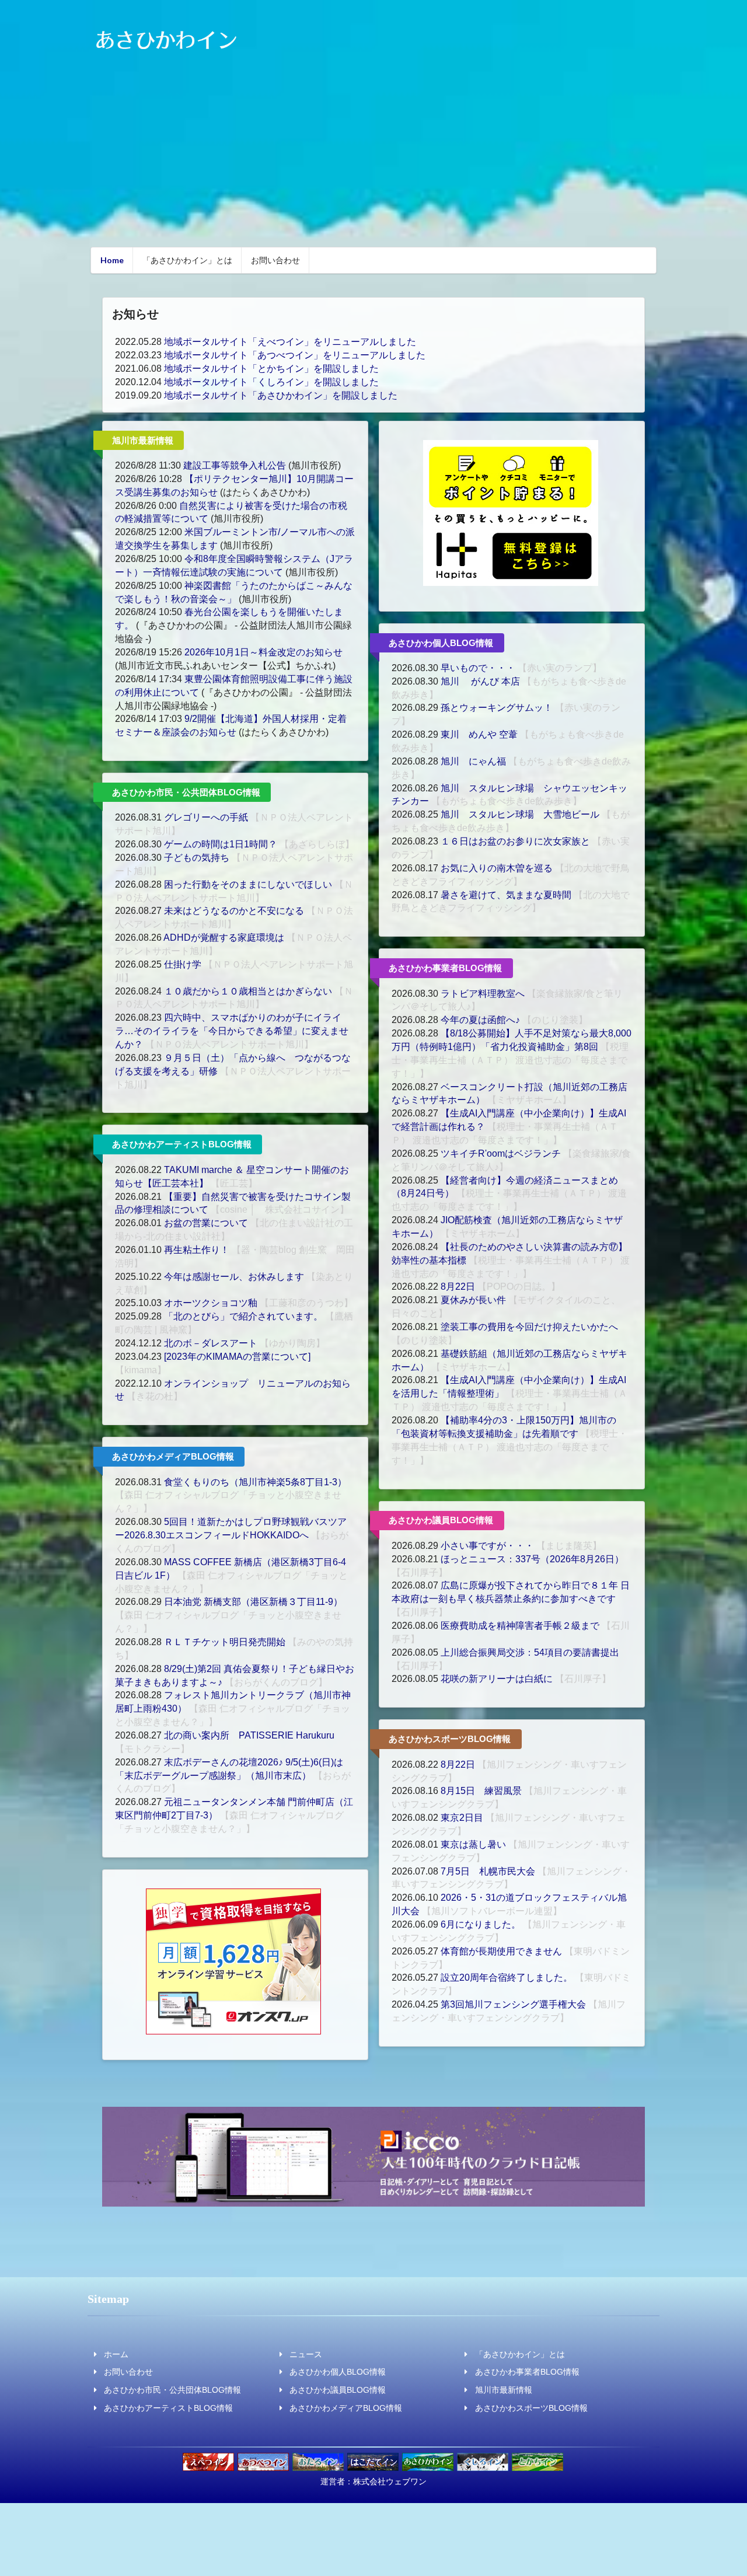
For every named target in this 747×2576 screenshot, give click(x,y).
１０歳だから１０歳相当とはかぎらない (248, 991)
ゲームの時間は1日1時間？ (221, 844)
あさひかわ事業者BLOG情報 (445, 968)
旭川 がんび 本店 (480, 681)
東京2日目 (462, 1818)
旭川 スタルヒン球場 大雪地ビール (520, 814)
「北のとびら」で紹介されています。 (243, 1316)
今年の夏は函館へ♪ (480, 1020)
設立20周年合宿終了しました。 (507, 1978)
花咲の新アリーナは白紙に (497, 1679)
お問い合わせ (275, 260)
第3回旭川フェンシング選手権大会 (513, 2004)
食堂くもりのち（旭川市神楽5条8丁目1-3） (255, 1482)
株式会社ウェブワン (390, 2481)
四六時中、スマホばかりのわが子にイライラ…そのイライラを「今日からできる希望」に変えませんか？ (232, 1031)
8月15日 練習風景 (481, 1791)
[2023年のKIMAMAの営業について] (237, 1357)
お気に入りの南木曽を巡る (497, 868)
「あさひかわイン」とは (187, 260)
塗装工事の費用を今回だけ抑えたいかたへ (529, 1327)
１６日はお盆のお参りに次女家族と (515, 841)
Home (112, 260)
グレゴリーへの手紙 (206, 817)
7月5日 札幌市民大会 (488, 1871)
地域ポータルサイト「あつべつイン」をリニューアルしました (295, 355)
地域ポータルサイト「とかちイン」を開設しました (271, 369)
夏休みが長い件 (473, 1300)
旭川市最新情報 (143, 440)
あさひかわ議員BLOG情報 (441, 1520)
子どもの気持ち (197, 858)
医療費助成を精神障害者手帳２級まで (520, 1626)
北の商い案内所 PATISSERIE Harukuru (249, 1735)
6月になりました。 (481, 1924)
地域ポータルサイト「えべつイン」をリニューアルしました (290, 342)
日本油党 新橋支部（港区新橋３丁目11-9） (253, 1602)
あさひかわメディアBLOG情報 (173, 1456)
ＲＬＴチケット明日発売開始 (225, 1642)
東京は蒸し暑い (473, 1844)
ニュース (306, 2354)
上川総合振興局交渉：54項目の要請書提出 (530, 1652)
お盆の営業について (206, 1223)
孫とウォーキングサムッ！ (497, 708)
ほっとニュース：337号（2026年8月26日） (532, 1559)
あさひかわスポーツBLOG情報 (450, 1739)
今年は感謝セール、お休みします (234, 1277)
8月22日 (458, 1287)
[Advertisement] (373, 157)
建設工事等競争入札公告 (235, 465)
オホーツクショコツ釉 (211, 1303)
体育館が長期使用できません (501, 1951)
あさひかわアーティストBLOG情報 (182, 1144)
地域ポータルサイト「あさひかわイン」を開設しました (281, 395)
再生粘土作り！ (197, 1250)
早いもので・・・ (478, 668)
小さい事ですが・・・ (487, 1546)
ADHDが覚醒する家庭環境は (224, 938)
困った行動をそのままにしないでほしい (248, 884)
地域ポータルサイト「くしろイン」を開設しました (271, 382)
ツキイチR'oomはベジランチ (501, 1153)
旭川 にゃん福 (474, 761)
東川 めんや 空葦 (480, 734)
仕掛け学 (183, 964)
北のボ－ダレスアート (211, 1343)
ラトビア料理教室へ (483, 994)
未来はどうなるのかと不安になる (234, 911)
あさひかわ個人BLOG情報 (441, 643)
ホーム (116, 2354)
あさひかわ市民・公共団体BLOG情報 (186, 792)
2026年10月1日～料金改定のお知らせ (263, 652)
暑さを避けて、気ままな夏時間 (506, 895)
